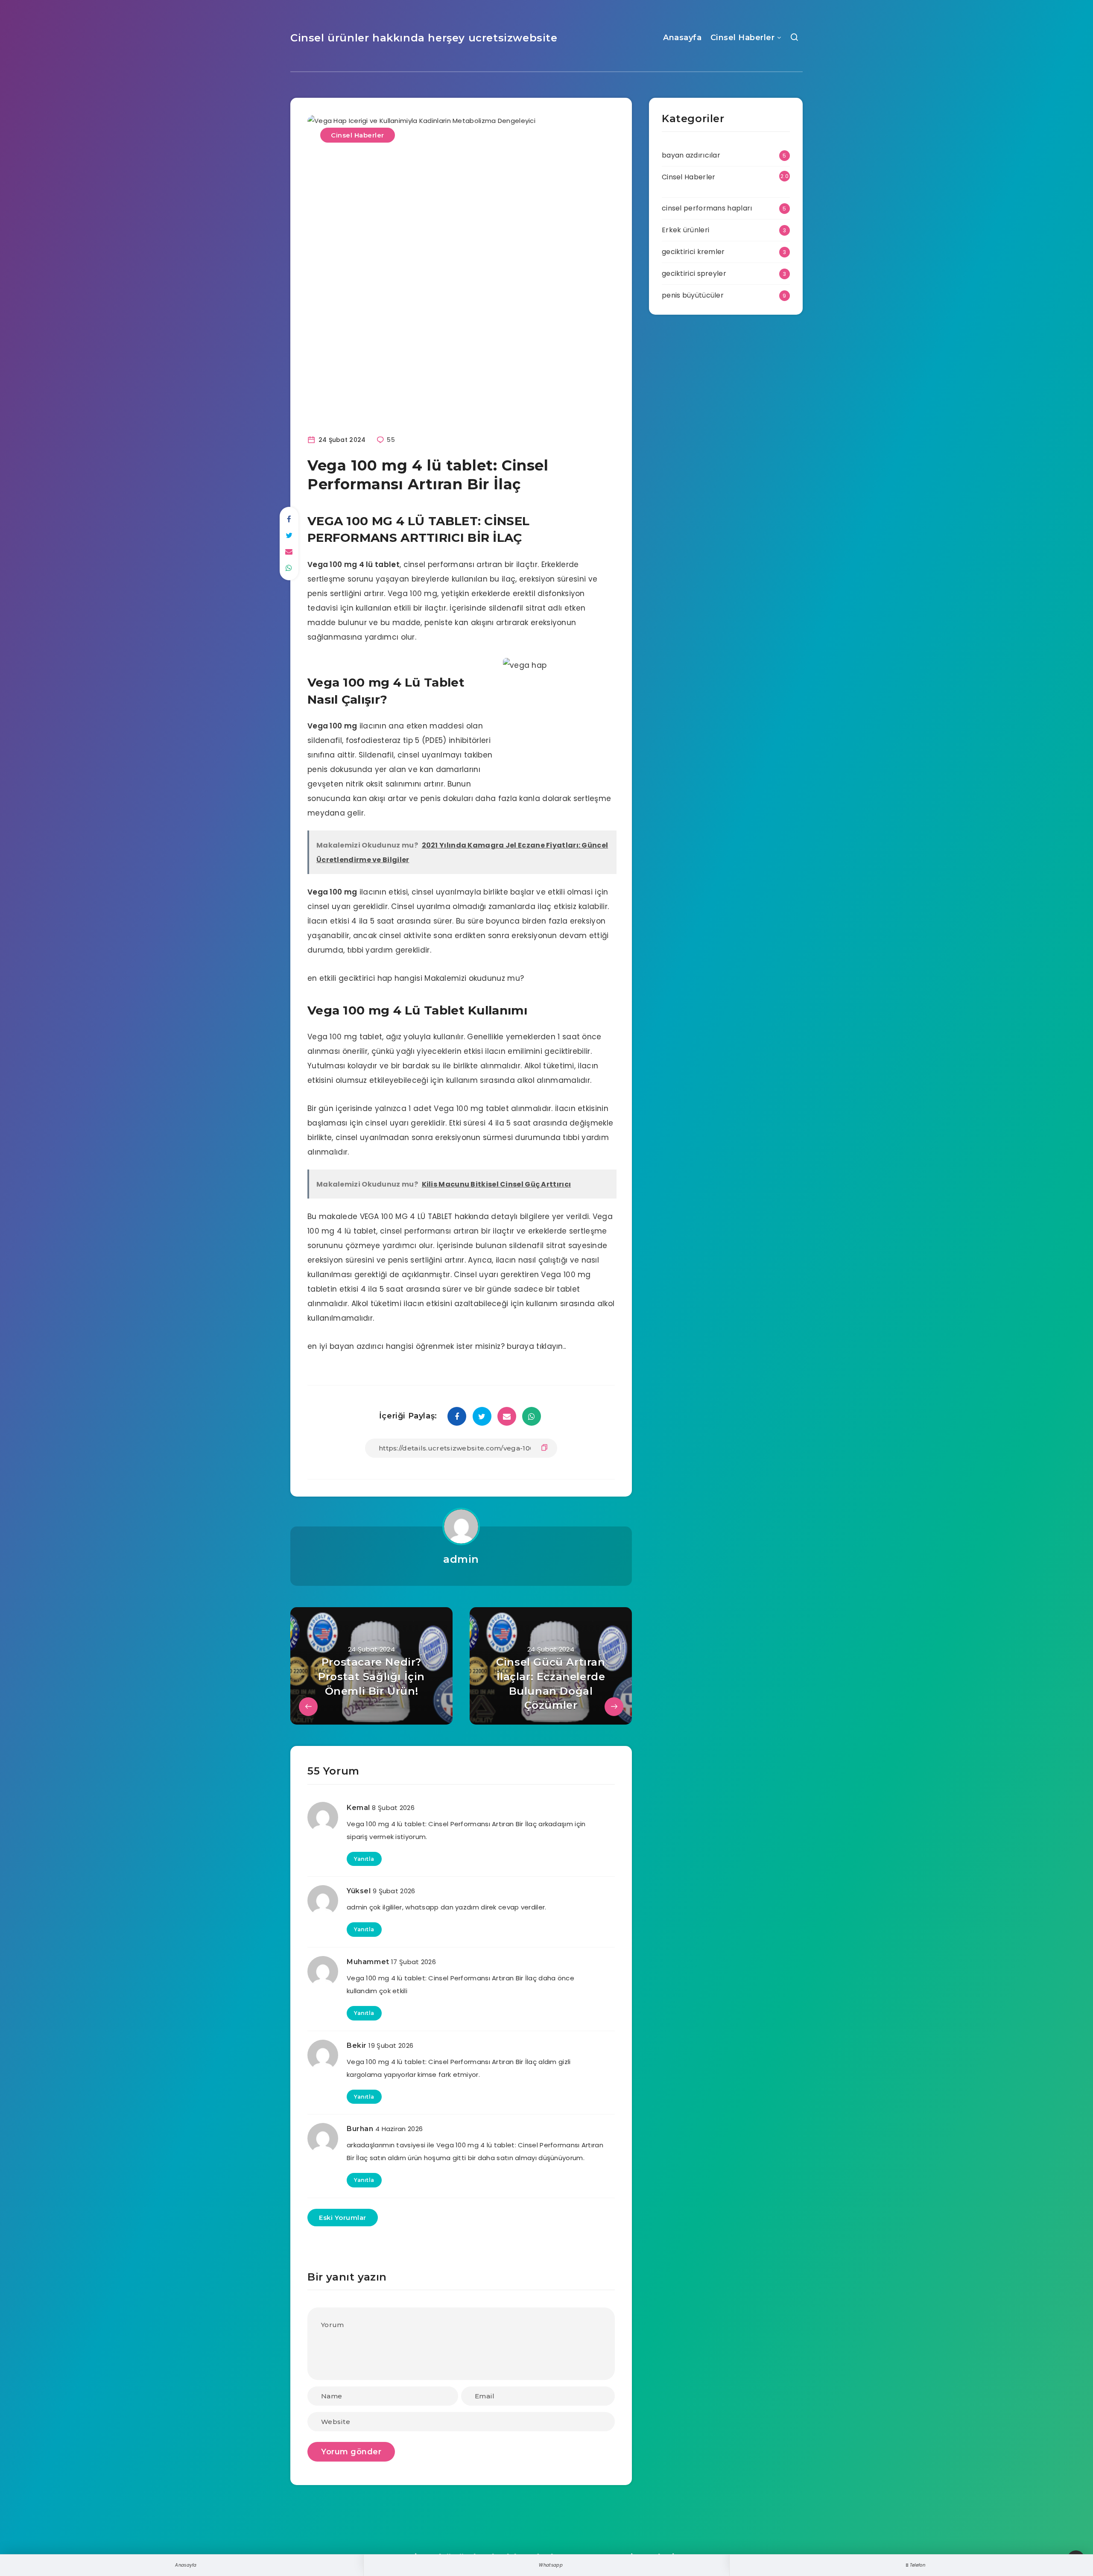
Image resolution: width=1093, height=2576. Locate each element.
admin (461, 1559)
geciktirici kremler (693, 252)
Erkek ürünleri (685, 230)
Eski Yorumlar (343, 2218)
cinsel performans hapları (707, 208)
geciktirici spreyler (694, 273)
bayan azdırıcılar (691, 155)
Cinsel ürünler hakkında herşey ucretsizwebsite (424, 38)
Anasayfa (682, 38)
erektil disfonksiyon (549, 594)
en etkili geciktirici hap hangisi (365, 978)
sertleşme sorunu (340, 579)
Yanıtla (364, 1859)
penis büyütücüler (693, 295)
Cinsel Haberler (743, 38)
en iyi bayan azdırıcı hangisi (361, 1346)
